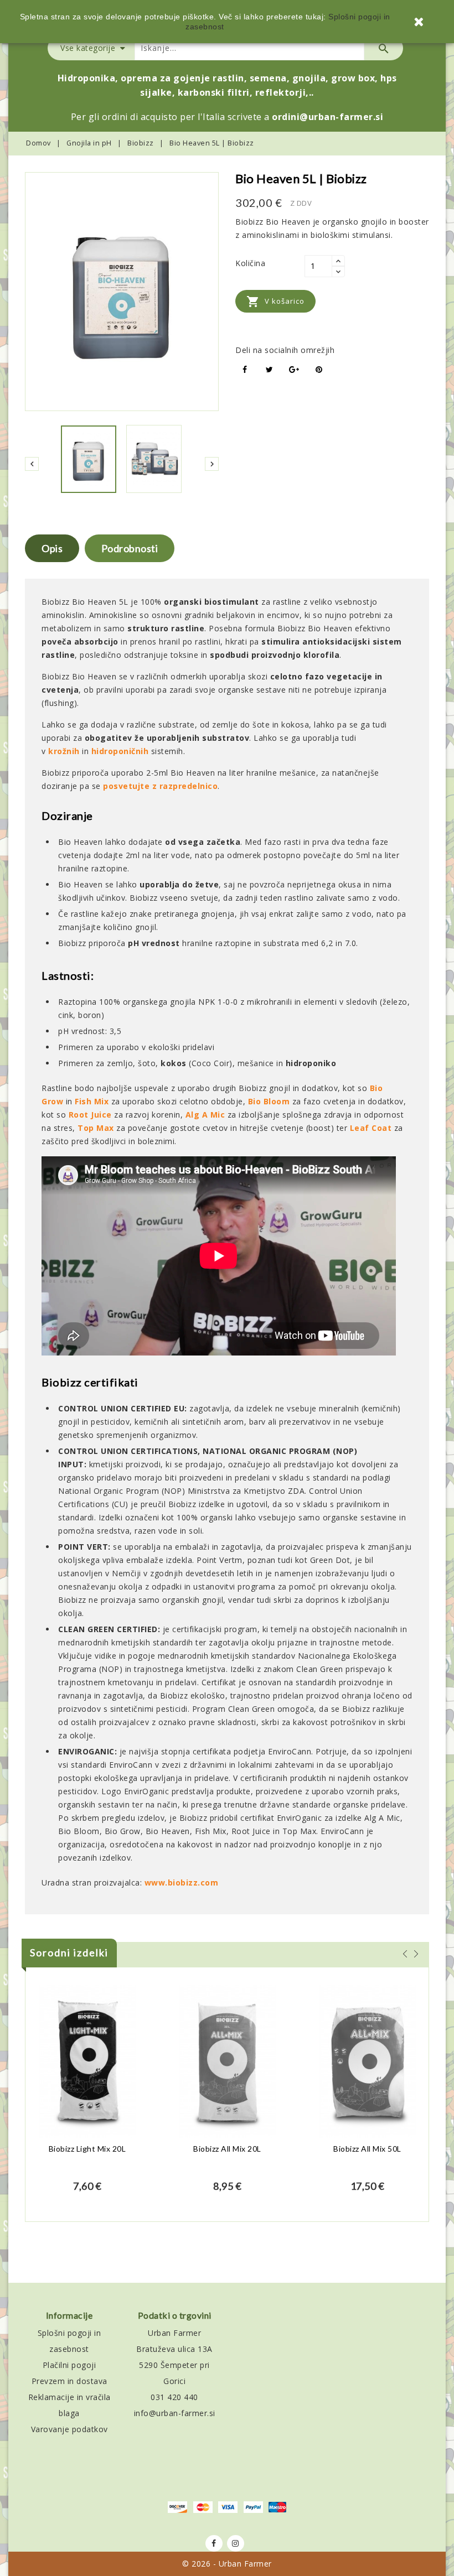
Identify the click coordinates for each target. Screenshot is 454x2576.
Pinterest (319, 370)
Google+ (294, 370)
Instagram (236, 2543)
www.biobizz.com (182, 1882)
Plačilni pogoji (69, 2365)
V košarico (275, 302)
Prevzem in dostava (69, 2381)
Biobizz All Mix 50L (367, 2149)
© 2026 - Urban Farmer (227, 2564)
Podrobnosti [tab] (130, 548)
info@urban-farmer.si (175, 2413)
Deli (245, 370)
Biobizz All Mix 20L (227, 2149)
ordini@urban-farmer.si (327, 117)
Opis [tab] (52, 548)
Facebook (214, 2543)
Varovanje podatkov (69, 2429)
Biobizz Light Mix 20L (87, 2149)
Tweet (270, 370)
